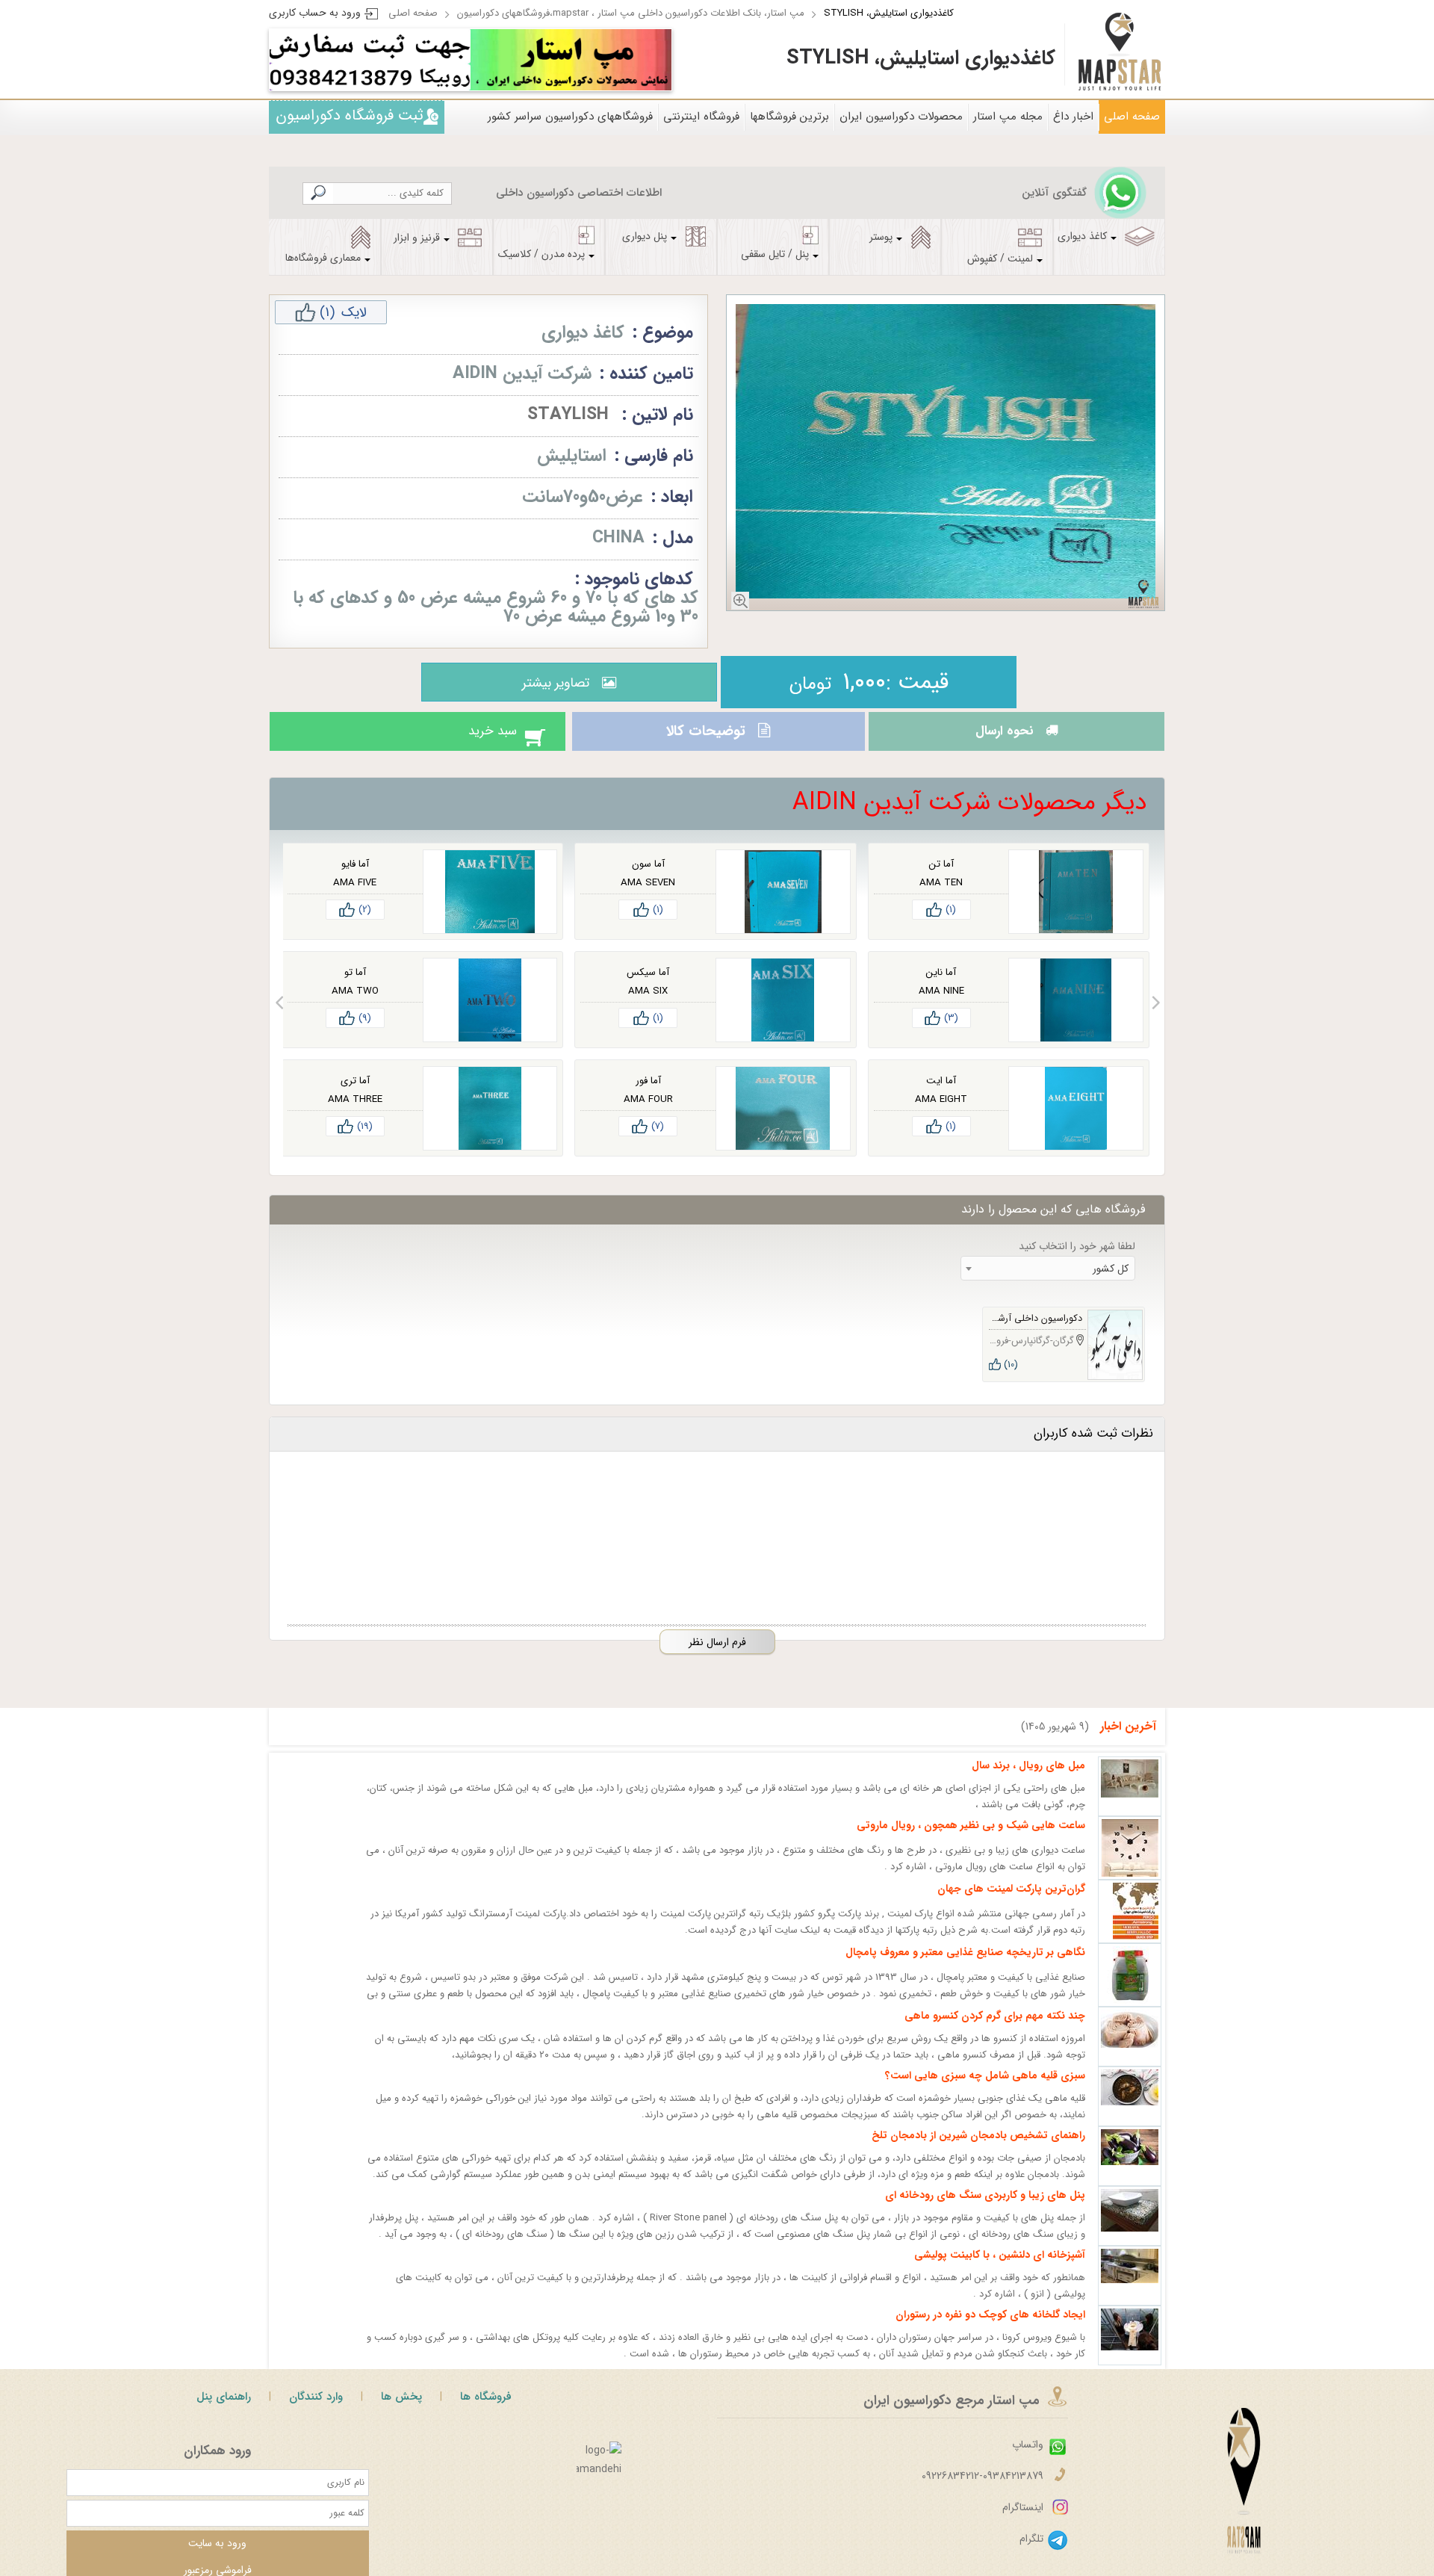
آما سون (648, 877)
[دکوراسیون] (571, 60)
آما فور (648, 1094)
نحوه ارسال (1000, 738)
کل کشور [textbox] (1111, 1282)
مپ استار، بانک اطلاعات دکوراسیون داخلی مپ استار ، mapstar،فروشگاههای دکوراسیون (631, 13)
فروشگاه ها (486, 2410)
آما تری (355, 1094)
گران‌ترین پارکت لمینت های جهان (1011, 1902)
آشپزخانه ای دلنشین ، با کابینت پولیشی (1000, 2268)
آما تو (355, 986)
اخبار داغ (1073, 117)
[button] (1156, 1016)
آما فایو (355, 877)
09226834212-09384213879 (983, 2489)
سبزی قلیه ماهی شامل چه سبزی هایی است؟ (985, 2089)
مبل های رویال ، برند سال (1028, 1779)
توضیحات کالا (704, 738)
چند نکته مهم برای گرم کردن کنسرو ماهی (995, 2029)
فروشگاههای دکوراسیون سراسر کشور (570, 117)
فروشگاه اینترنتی (701, 117)
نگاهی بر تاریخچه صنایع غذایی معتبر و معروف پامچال (965, 1966)
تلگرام (1031, 2552)
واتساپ (1028, 2458)
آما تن (941, 877)
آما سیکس (648, 986)
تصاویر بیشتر (552, 683)
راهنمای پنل (224, 2410)
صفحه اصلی (413, 13)
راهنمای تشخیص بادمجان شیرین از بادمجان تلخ (978, 2149)
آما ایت (941, 1094)
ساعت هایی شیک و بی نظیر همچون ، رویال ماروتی (971, 1839)
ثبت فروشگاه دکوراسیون (350, 115)
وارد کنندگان (316, 2410)
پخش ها (401, 2410)
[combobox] (1048, 1282)
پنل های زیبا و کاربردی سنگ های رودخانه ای (985, 2208)
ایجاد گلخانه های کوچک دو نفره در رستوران (990, 2328)
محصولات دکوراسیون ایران (901, 117)
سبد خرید (477, 738)
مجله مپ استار (1008, 117)
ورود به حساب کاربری (315, 13)
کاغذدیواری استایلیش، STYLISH (889, 13)
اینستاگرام (1023, 2521)
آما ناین (941, 986)
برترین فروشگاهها (789, 117)
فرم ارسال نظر (717, 1656)
